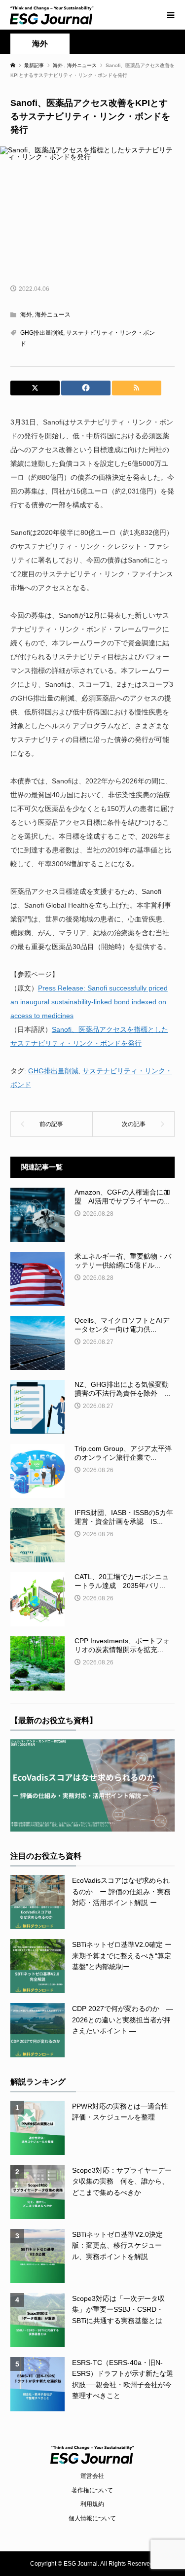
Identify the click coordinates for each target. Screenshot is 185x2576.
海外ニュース (53, 315)
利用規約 (92, 2504)
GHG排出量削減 (42, 333)
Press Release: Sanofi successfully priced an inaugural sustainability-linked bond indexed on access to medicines (89, 1002)
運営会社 (92, 2476)
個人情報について (92, 2518)
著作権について (92, 2490)
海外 (40, 44)
